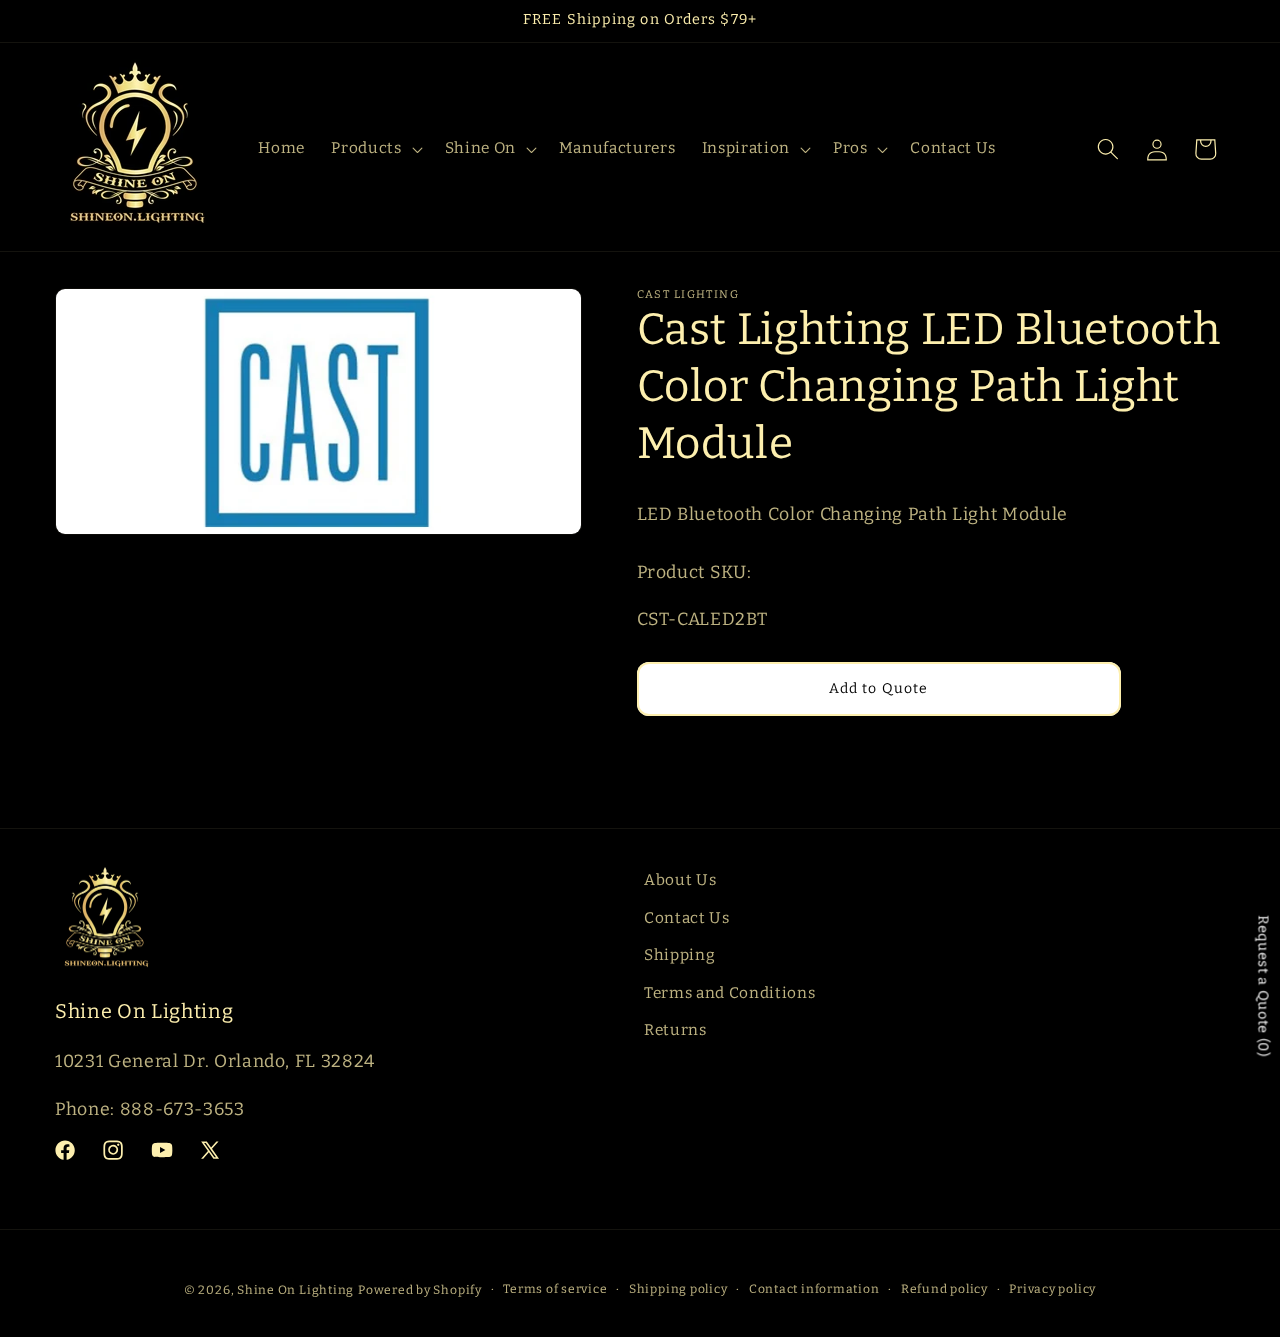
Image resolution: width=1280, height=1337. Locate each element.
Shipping (679, 955)
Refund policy (944, 1289)
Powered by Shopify (420, 1290)
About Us (680, 880)
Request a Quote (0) (1263, 986)
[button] (374, 149)
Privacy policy (1052, 1289)
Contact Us (687, 918)
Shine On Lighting (295, 1290)
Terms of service (555, 1289)
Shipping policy (678, 1289)
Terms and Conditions (729, 993)
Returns (675, 1030)
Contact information (814, 1289)
